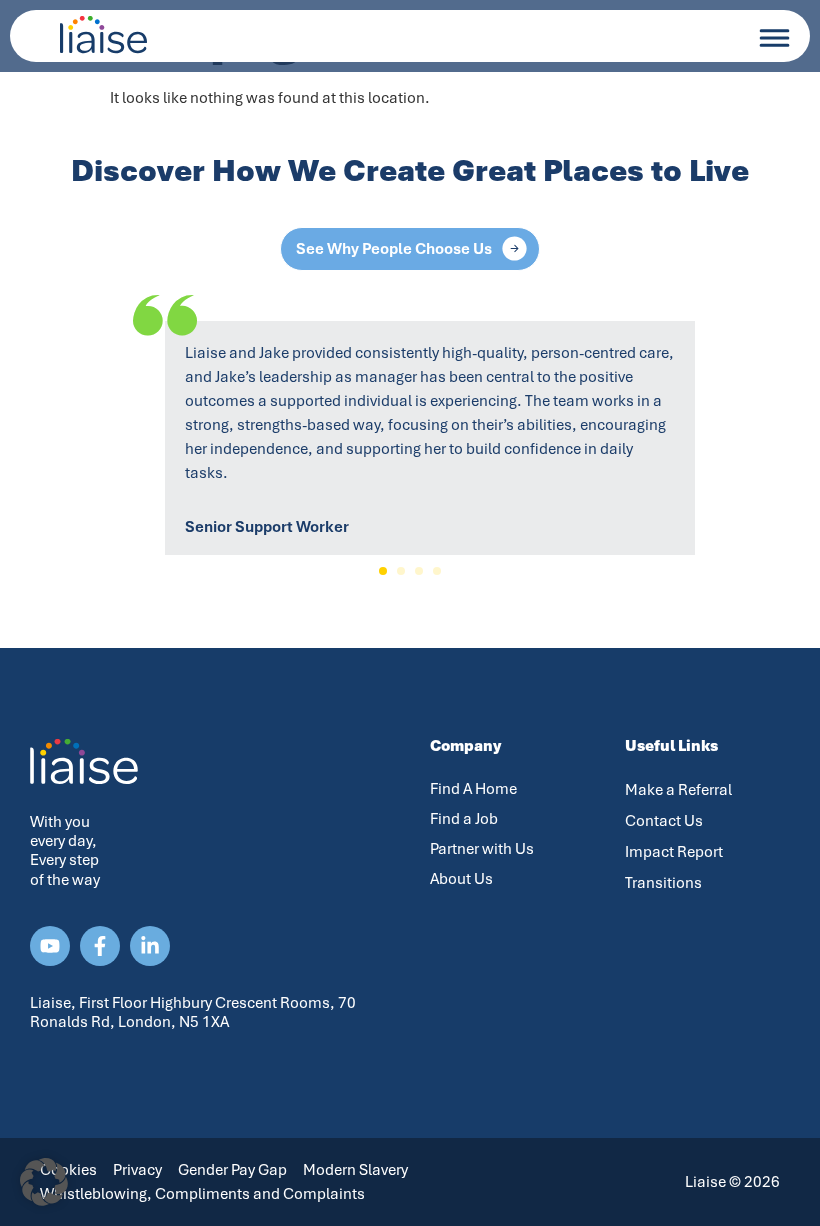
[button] (383, 571)
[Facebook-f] (100, 946)
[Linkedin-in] (150, 946)
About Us (461, 879)
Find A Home (473, 789)
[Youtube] (50, 946)
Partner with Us (482, 849)
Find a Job (464, 819)
